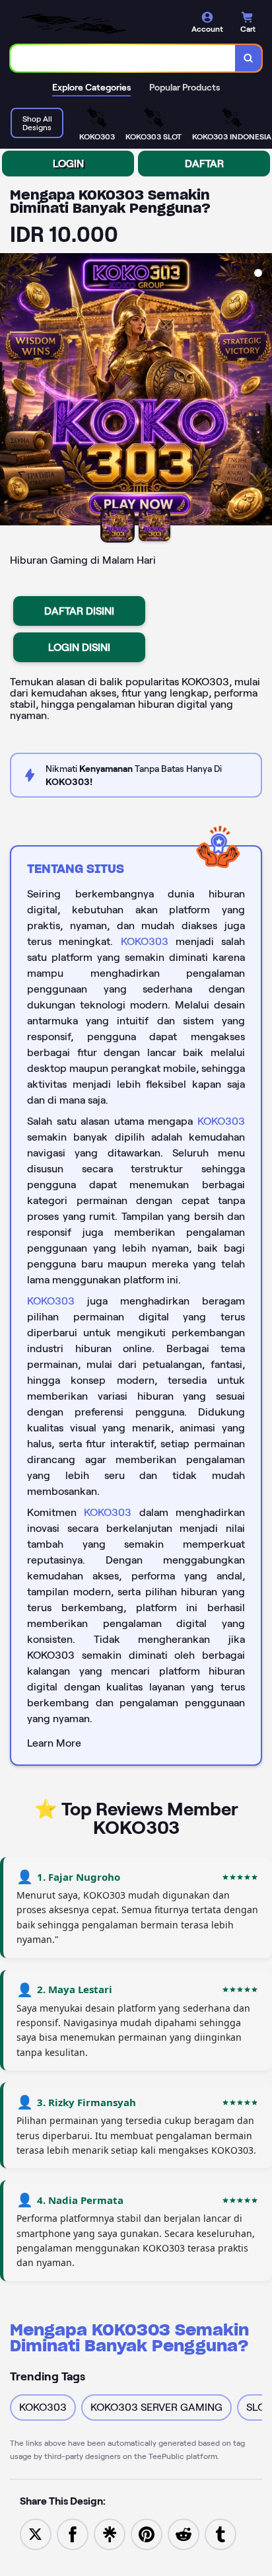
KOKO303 (145, 941)
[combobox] (123, 58)
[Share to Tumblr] (221, 2533)
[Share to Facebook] (73, 2533)
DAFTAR (204, 164)
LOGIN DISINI (79, 647)
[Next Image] (261, 391)
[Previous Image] (11, 391)
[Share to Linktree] (110, 2533)
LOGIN (68, 164)
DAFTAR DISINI (79, 611)
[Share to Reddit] (184, 2533)
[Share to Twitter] (36, 2533)
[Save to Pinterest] (147, 2533)
